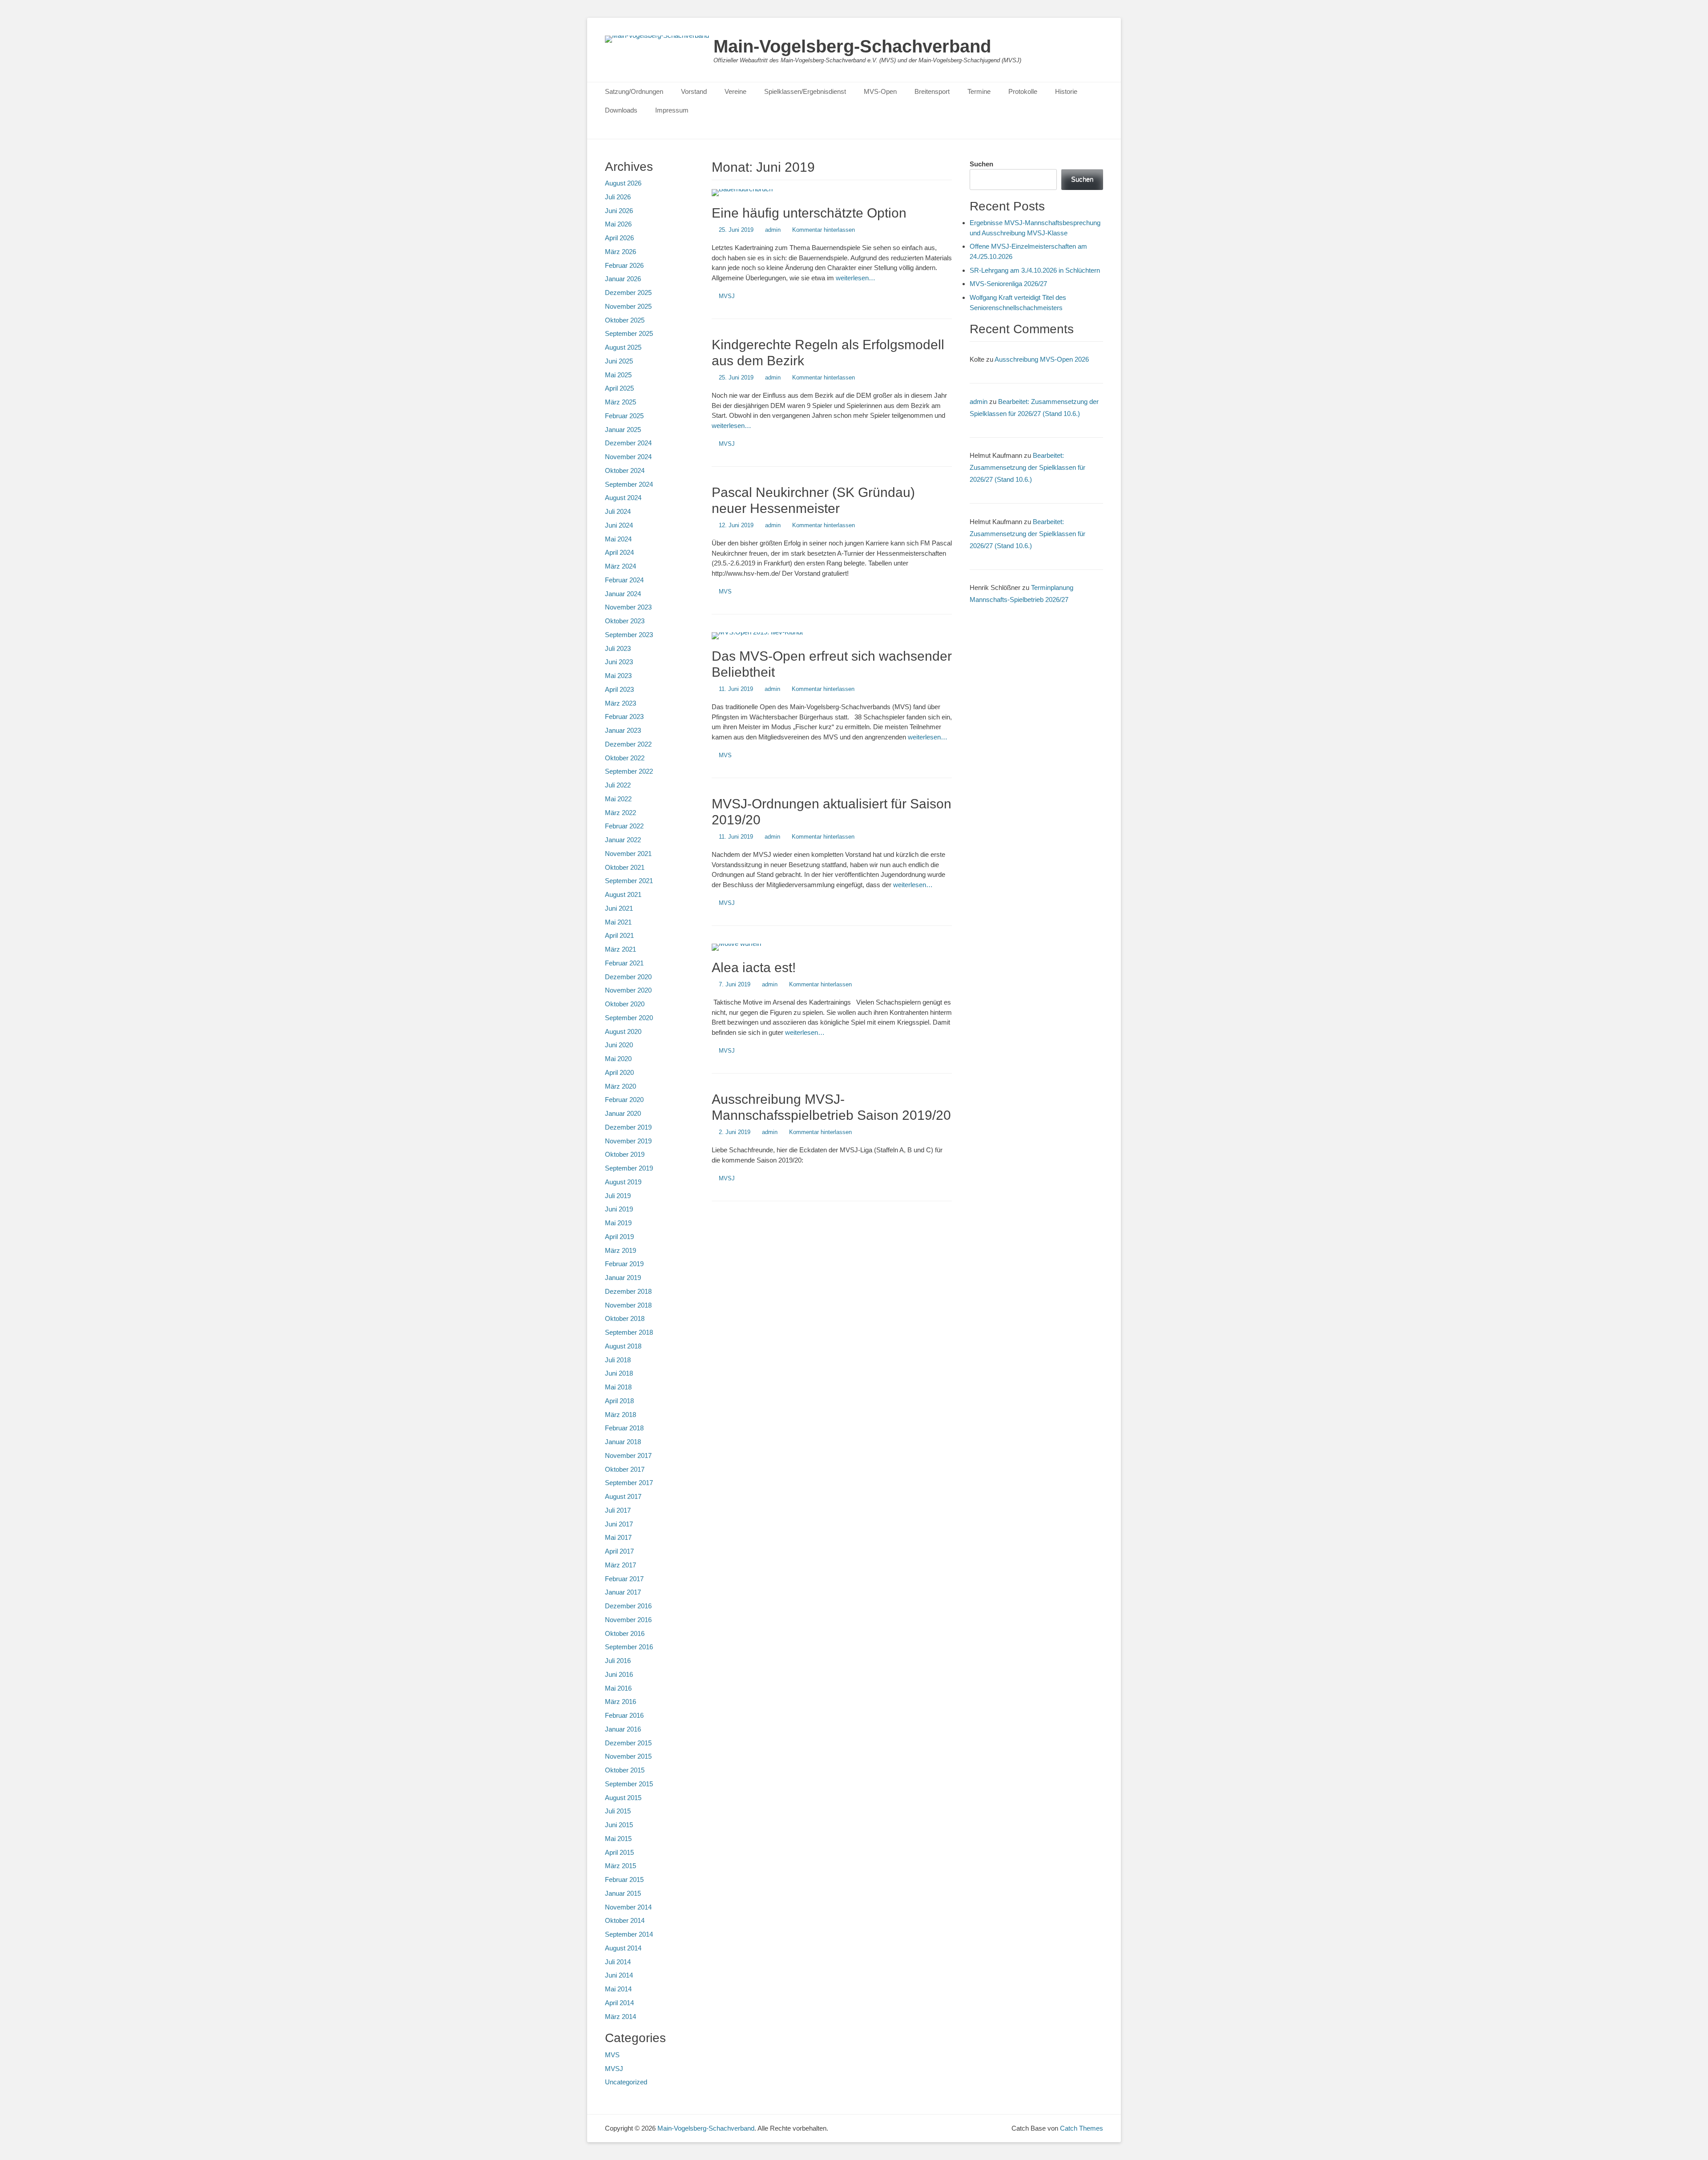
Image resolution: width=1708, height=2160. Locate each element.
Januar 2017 (623, 1592)
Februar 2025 (624, 416)
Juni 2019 (619, 1209)
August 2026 (623, 183)
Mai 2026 (618, 224)
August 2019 (623, 1182)
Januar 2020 (623, 1113)
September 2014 (629, 1934)
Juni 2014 (619, 1975)
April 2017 (619, 1551)
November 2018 (628, 1305)
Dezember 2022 (628, 744)
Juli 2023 (618, 648)
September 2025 (629, 333)
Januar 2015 (623, 1893)
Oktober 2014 (625, 1920)
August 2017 (623, 1496)
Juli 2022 (618, 785)
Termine (979, 91)
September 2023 (629, 635)
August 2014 (623, 1948)
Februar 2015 (624, 1879)
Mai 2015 (618, 1839)
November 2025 (628, 306)
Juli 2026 (618, 197)
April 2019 (619, 1237)
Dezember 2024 (628, 443)
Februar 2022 (624, 826)
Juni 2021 (619, 908)
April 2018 (619, 1401)
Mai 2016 (618, 1688)
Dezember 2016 (628, 1606)
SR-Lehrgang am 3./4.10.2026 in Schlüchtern (1035, 270)
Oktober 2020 (625, 1004)
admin (773, 230)
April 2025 (619, 388)
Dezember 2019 (628, 1127)
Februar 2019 (624, 1264)
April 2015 (619, 1852)
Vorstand (694, 91)
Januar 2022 (623, 840)
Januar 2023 (623, 730)
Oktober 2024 (625, 470)
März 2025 (620, 402)
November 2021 (628, 854)
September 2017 (629, 1483)
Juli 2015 (618, 1811)
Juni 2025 (619, 361)
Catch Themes (1082, 2128)
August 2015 (623, 1798)
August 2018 (623, 1346)
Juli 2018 (618, 1360)
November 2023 (628, 607)
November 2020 (628, 990)
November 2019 (628, 1141)
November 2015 (628, 1756)
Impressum (672, 110)
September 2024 (629, 484)
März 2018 (620, 1415)
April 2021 (619, 935)
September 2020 (629, 1018)
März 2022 (620, 813)
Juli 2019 (618, 1196)
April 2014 (619, 2003)
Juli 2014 (618, 1962)
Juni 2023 (619, 662)
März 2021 (620, 949)
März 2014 (620, 2017)
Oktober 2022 (625, 758)
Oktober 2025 (625, 320)
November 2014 (628, 1907)
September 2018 (629, 1332)
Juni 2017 (619, 1524)
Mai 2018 (618, 1387)
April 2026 (619, 238)
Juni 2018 (619, 1373)
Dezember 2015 (628, 1743)
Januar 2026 (623, 279)
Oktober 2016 (625, 1633)
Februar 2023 (624, 717)
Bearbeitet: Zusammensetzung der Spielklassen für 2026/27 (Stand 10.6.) (1027, 467)
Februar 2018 (624, 1428)
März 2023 (620, 703)
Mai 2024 (618, 539)
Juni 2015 (619, 1825)
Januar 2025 (623, 430)
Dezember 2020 (628, 977)
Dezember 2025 (628, 293)
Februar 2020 (624, 1100)
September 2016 (629, 1647)
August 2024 (623, 498)
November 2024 (628, 457)
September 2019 (629, 1168)
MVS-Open (880, 91)
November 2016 (628, 1620)
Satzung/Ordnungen (634, 91)
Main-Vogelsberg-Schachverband (852, 46)
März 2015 (620, 1866)
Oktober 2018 (625, 1318)
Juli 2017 (618, 1510)
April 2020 (619, 1072)
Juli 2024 (618, 511)
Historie (1066, 91)
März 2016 (620, 1702)
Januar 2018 (623, 1442)
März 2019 (620, 1250)
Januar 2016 (623, 1729)
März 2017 (620, 1565)
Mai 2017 (618, 1537)
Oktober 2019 (625, 1154)
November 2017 (628, 1455)
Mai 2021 (618, 922)
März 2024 (620, 566)
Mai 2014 (618, 1989)
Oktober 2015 (625, 1770)
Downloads (621, 110)
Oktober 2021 (625, 867)
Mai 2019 (618, 1223)
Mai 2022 (618, 799)
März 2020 (620, 1086)
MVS (725, 591)
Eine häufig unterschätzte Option (809, 213)
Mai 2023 (618, 676)
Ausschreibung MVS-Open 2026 (1042, 359)
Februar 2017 (624, 1579)
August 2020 (623, 1032)
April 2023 (619, 689)
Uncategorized (626, 2082)
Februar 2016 (624, 1715)
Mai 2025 (618, 375)
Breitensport (932, 91)
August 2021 (623, 894)
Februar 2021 (624, 963)
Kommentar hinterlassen (824, 230)
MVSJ (727, 296)
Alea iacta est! (754, 967)
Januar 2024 (623, 594)
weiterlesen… (856, 278)
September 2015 (629, 1784)
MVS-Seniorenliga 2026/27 (1008, 284)
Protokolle (1023, 91)
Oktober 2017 (625, 1469)
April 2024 (619, 552)
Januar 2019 (623, 1278)
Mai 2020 (618, 1059)
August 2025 (623, 347)
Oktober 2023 (625, 621)
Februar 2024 (624, 580)
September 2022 (629, 771)
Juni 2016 (619, 1674)
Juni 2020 (619, 1045)
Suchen (981, 164)
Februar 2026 (624, 265)
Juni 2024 (619, 525)
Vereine (735, 91)
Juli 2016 (618, 1661)
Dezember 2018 (628, 1291)
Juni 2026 (619, 211)
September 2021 (629, 881)
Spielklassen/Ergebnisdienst (805, 91)
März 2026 (620, 252)
